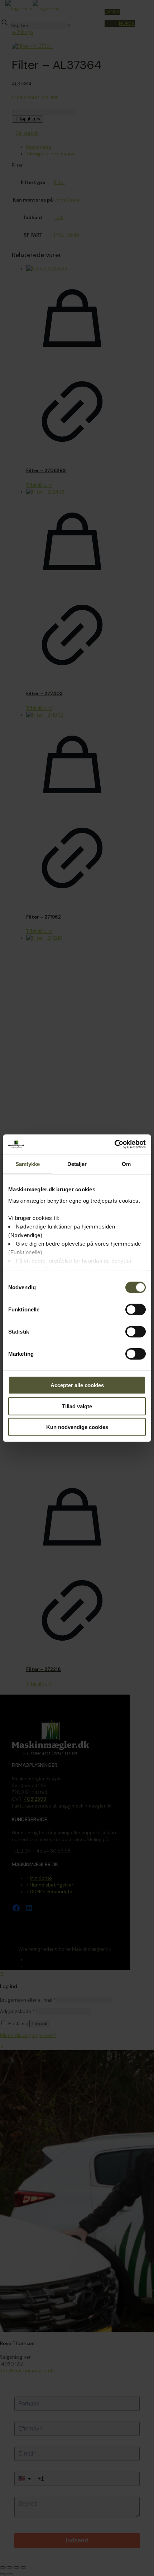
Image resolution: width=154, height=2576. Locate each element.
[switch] (136, 1310)
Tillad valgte (77, 1406)
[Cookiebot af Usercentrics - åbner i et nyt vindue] (114, 1144)
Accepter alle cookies (77, 1385)
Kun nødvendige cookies (77, 1427)
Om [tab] (126, 1164)
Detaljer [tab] (77, 1164)
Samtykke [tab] (28, 1164)
